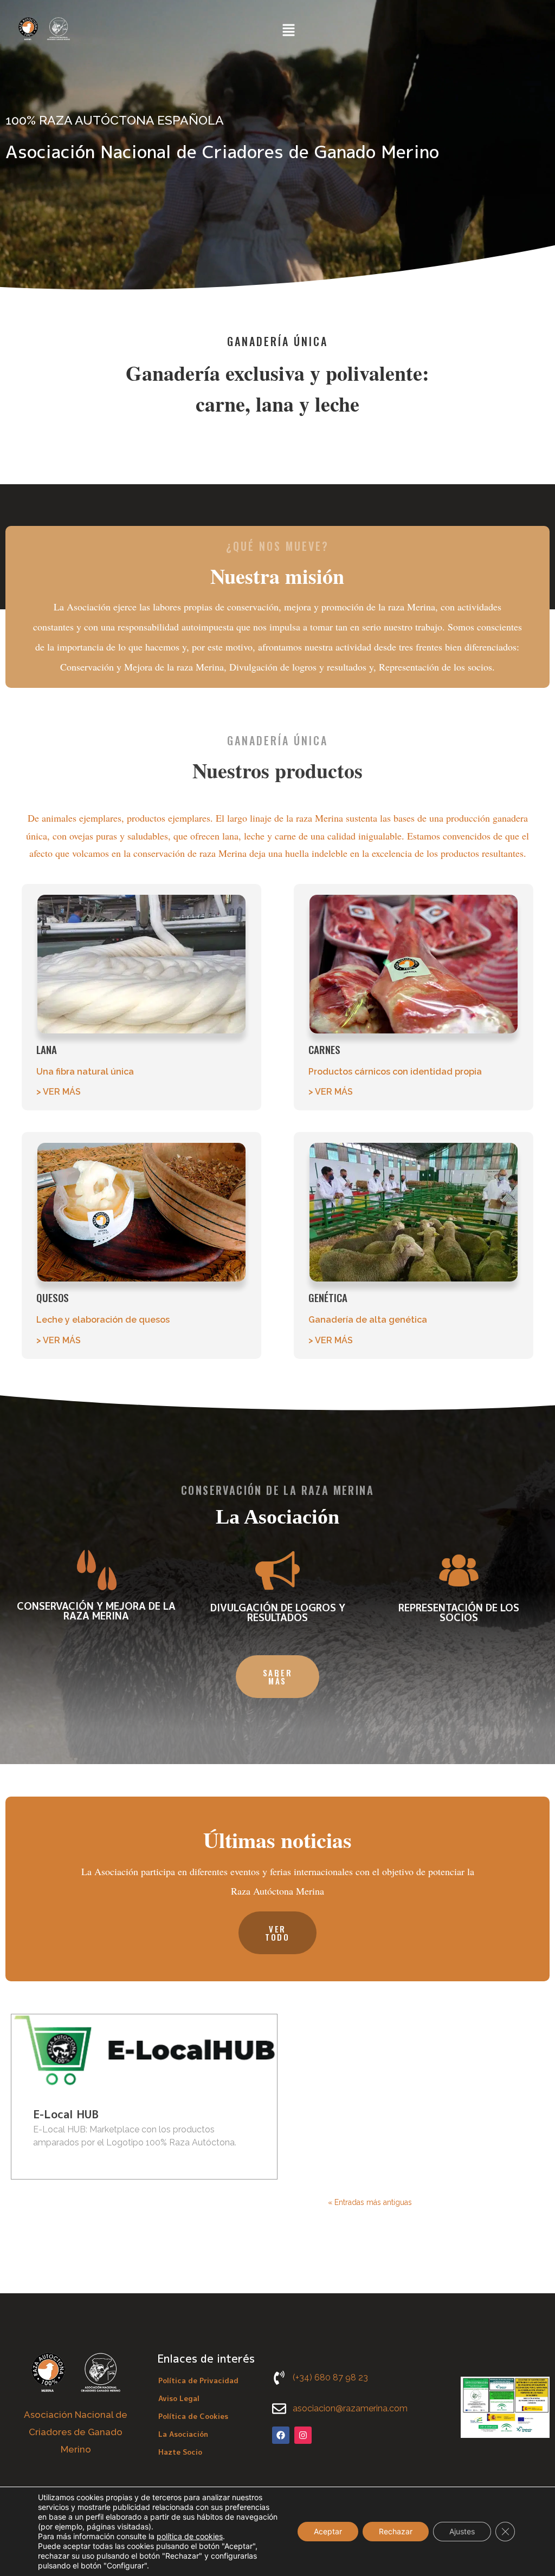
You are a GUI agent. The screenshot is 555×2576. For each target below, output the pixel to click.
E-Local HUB (66, 2114)
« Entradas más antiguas (370, 2202)
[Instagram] (303, 2435)
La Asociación (183, 2434)
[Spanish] (340, 30)
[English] (326, 30)
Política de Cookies (193, 2416)
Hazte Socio (180, 2452)
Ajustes (462, 2531)
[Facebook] (281, 2435)
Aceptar (328, 2531)
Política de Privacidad (198, 2380)
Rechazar (396, 2531)
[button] (289, 31)
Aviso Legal (179, 2398)
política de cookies (190, 2536)
